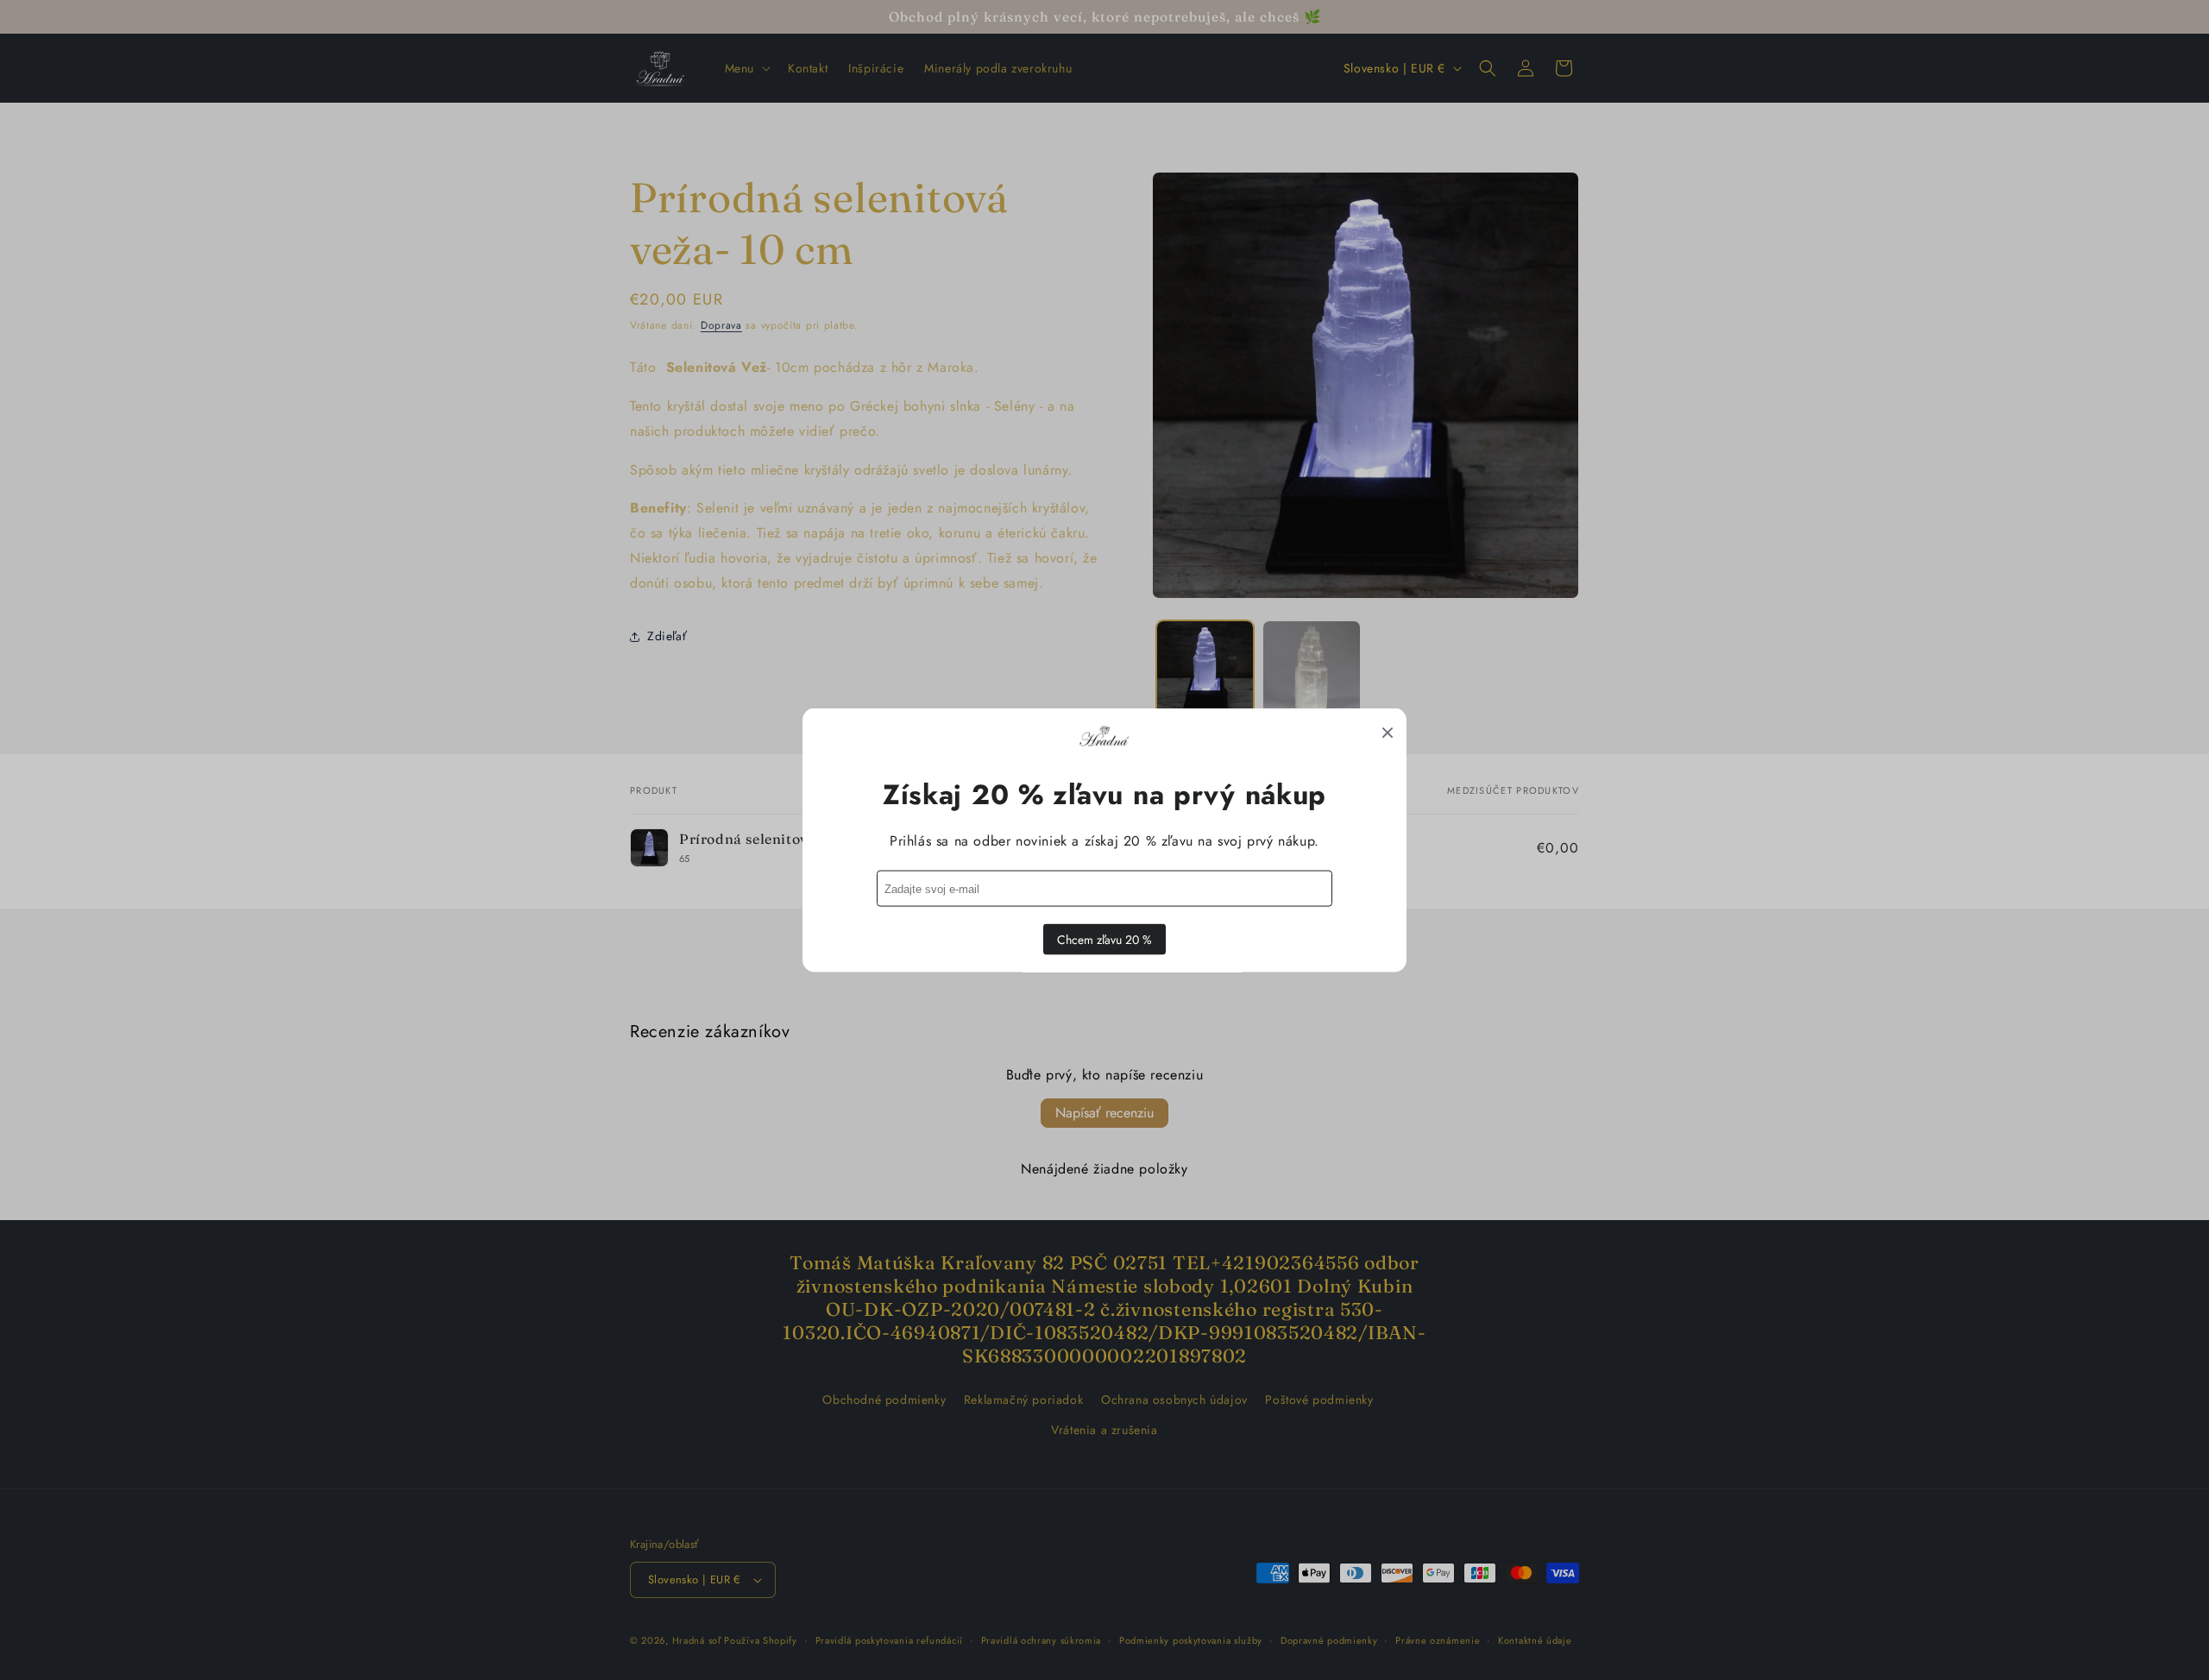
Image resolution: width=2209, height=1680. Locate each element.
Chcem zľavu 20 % (1104, 940)
